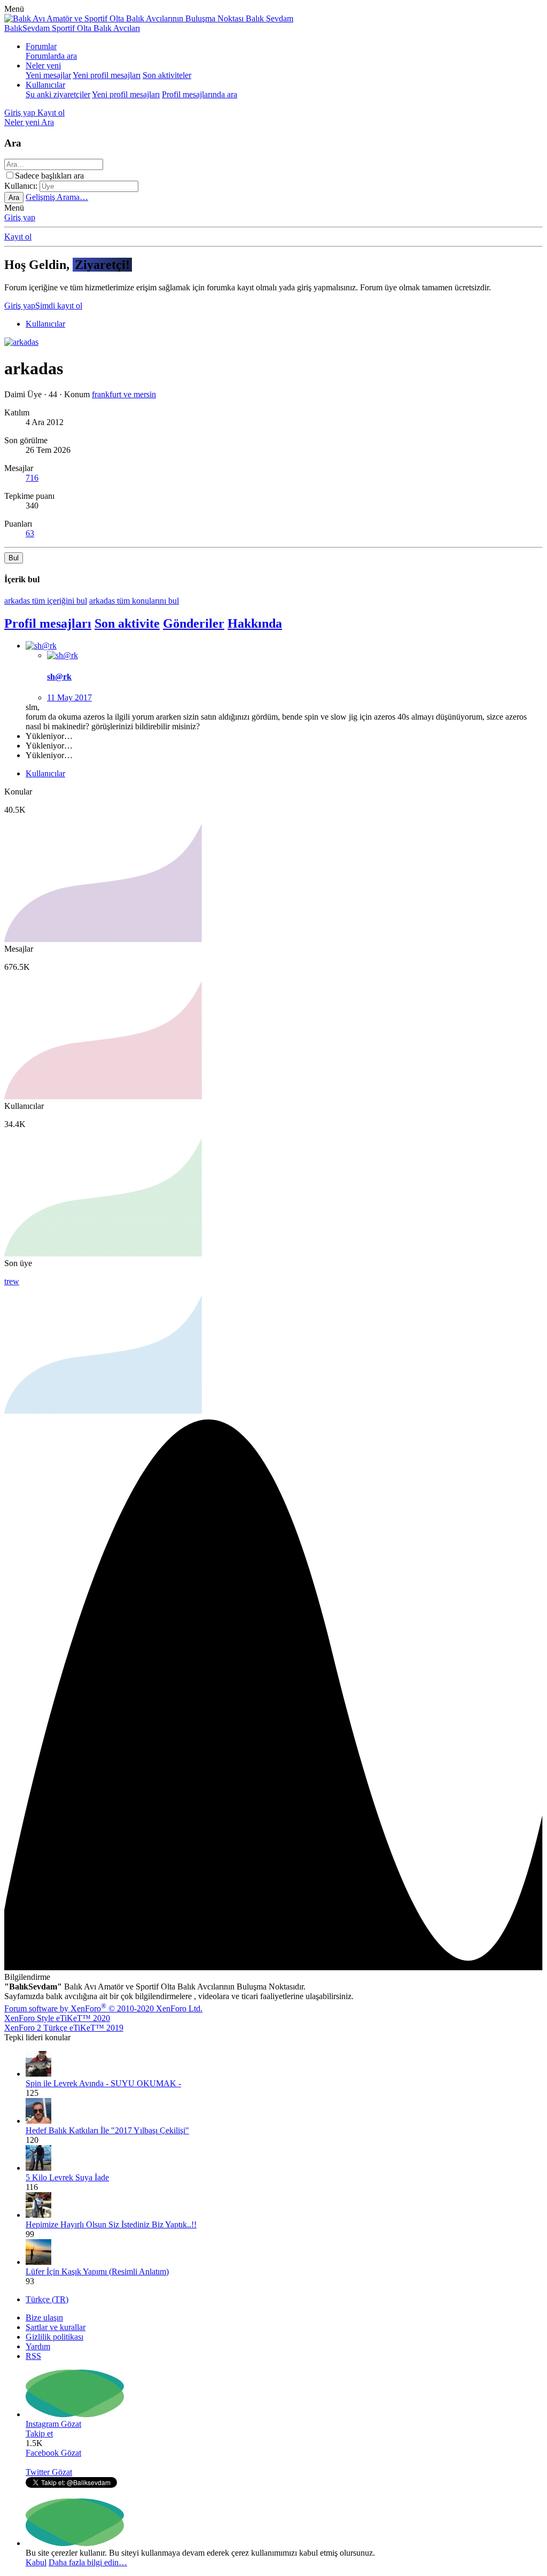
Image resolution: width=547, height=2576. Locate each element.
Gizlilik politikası (54, 2337)
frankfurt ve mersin (124, 394)
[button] (14, 9)
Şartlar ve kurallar (56, 2327)
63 (30, 533)
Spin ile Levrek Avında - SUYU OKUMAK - (103, 2083)
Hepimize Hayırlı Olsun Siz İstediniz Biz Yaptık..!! (111, 2224)
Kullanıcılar (45, 85)
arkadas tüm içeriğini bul (46, 601)
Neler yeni (43, 65)
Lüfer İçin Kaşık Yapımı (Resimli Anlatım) (97, 2272)
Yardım (38, 2346)
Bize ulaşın (44, 2317)
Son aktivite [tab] (127, 623)
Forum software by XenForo (103, 2008)
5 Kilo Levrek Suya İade (67, 2177)
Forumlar (41, 46)
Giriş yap (20, 217)
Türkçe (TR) (47, 2299)
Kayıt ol (18, 237)
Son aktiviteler (167, 75)
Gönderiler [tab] (194, 623)
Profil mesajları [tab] (48, 623)
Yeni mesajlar (48, 75)
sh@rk (59, 677)
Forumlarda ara (51, 56)
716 (32, 478)
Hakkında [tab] (255, 623)
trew (12, 1281)
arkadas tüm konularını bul (134, 601)
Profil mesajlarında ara (200, 94)
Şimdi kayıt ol (59, 306)
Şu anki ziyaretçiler (58, 94)
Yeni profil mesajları (107, 75)
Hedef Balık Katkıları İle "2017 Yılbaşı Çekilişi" (107, 2130)
